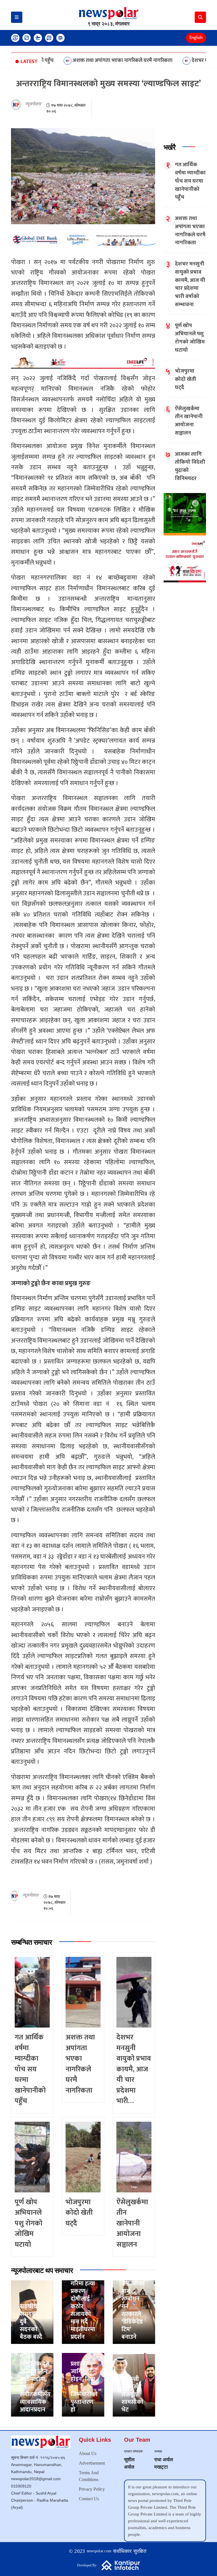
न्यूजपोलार (34, 104)
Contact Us (89, 2499)
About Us (88, 2453)
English (196, 38)
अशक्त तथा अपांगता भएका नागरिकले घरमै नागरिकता (72, 60)
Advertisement (92, 2463)
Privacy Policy (92, 2489)
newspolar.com (99, 2551)
